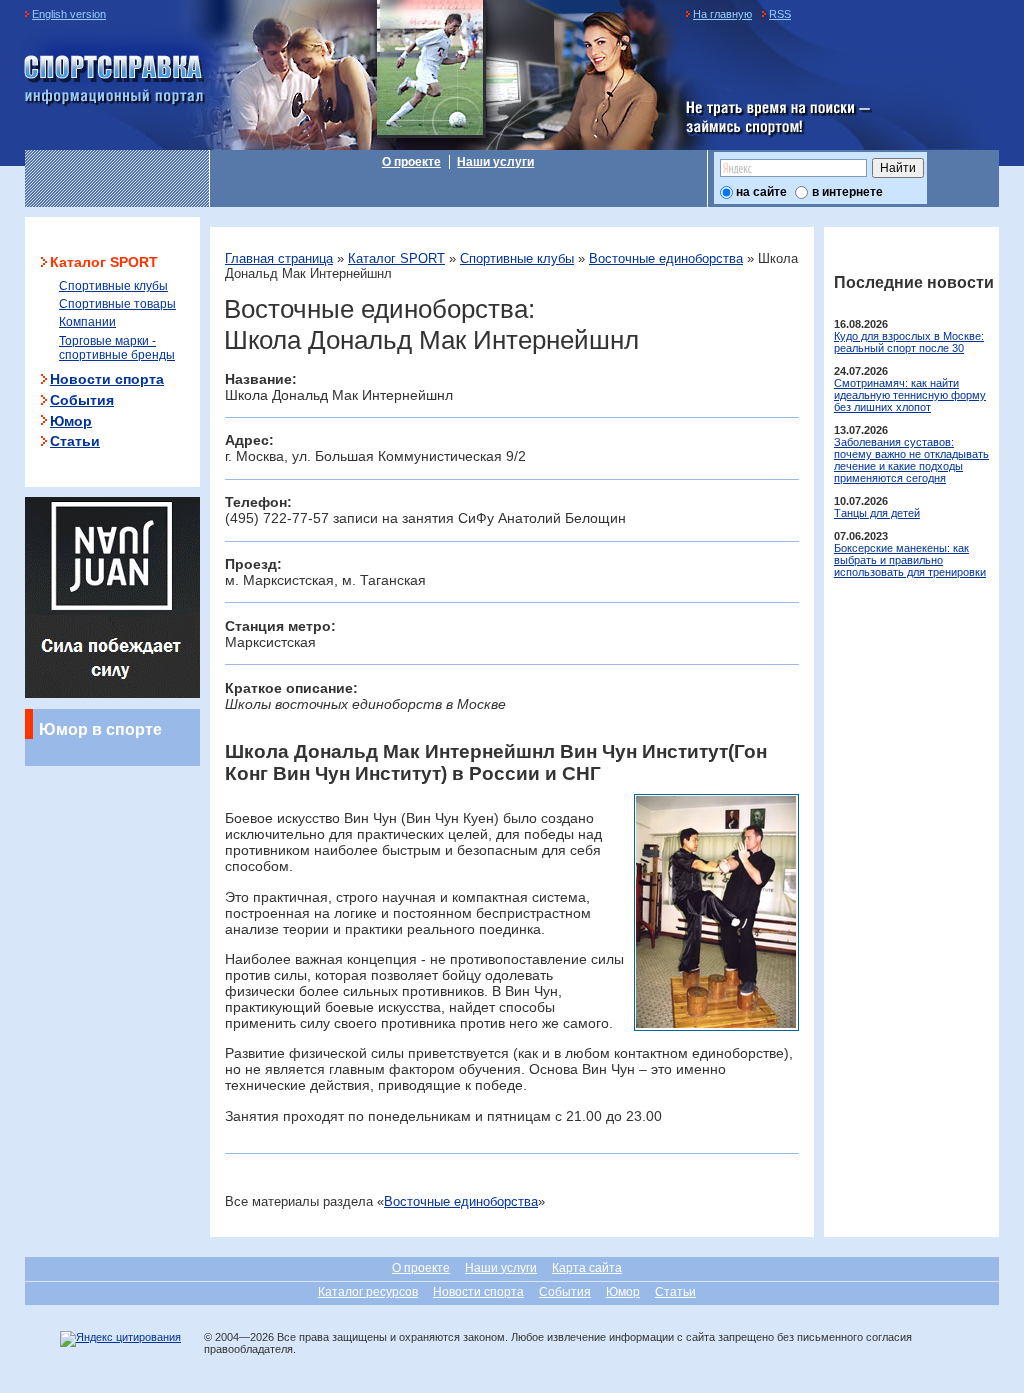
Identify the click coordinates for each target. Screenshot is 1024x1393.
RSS (780, 14)
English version (69, 14)
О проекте (411, 162)
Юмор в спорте (100, 729)
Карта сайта (587, 1268)
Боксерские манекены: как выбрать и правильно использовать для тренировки (910, 560)
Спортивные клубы (517, 258)
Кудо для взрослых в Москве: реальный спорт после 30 (909, 342)
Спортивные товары (117, 304)
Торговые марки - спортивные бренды (117, 348)
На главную (722, 14)
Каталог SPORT (396, 258)
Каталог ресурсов (368, 1292)
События (82, 400)
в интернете (847, 192)
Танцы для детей (877, 513)
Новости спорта (107, 379)
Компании (87, 322)
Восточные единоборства (666, 258)
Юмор (71, 421)
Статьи (75, 441)
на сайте (761, 192)
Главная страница (279, 258)
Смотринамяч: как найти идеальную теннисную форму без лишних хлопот (910, 395)
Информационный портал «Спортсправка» (115, 81)
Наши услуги (495, 162)
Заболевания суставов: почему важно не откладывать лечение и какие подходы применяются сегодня (911, 460)
